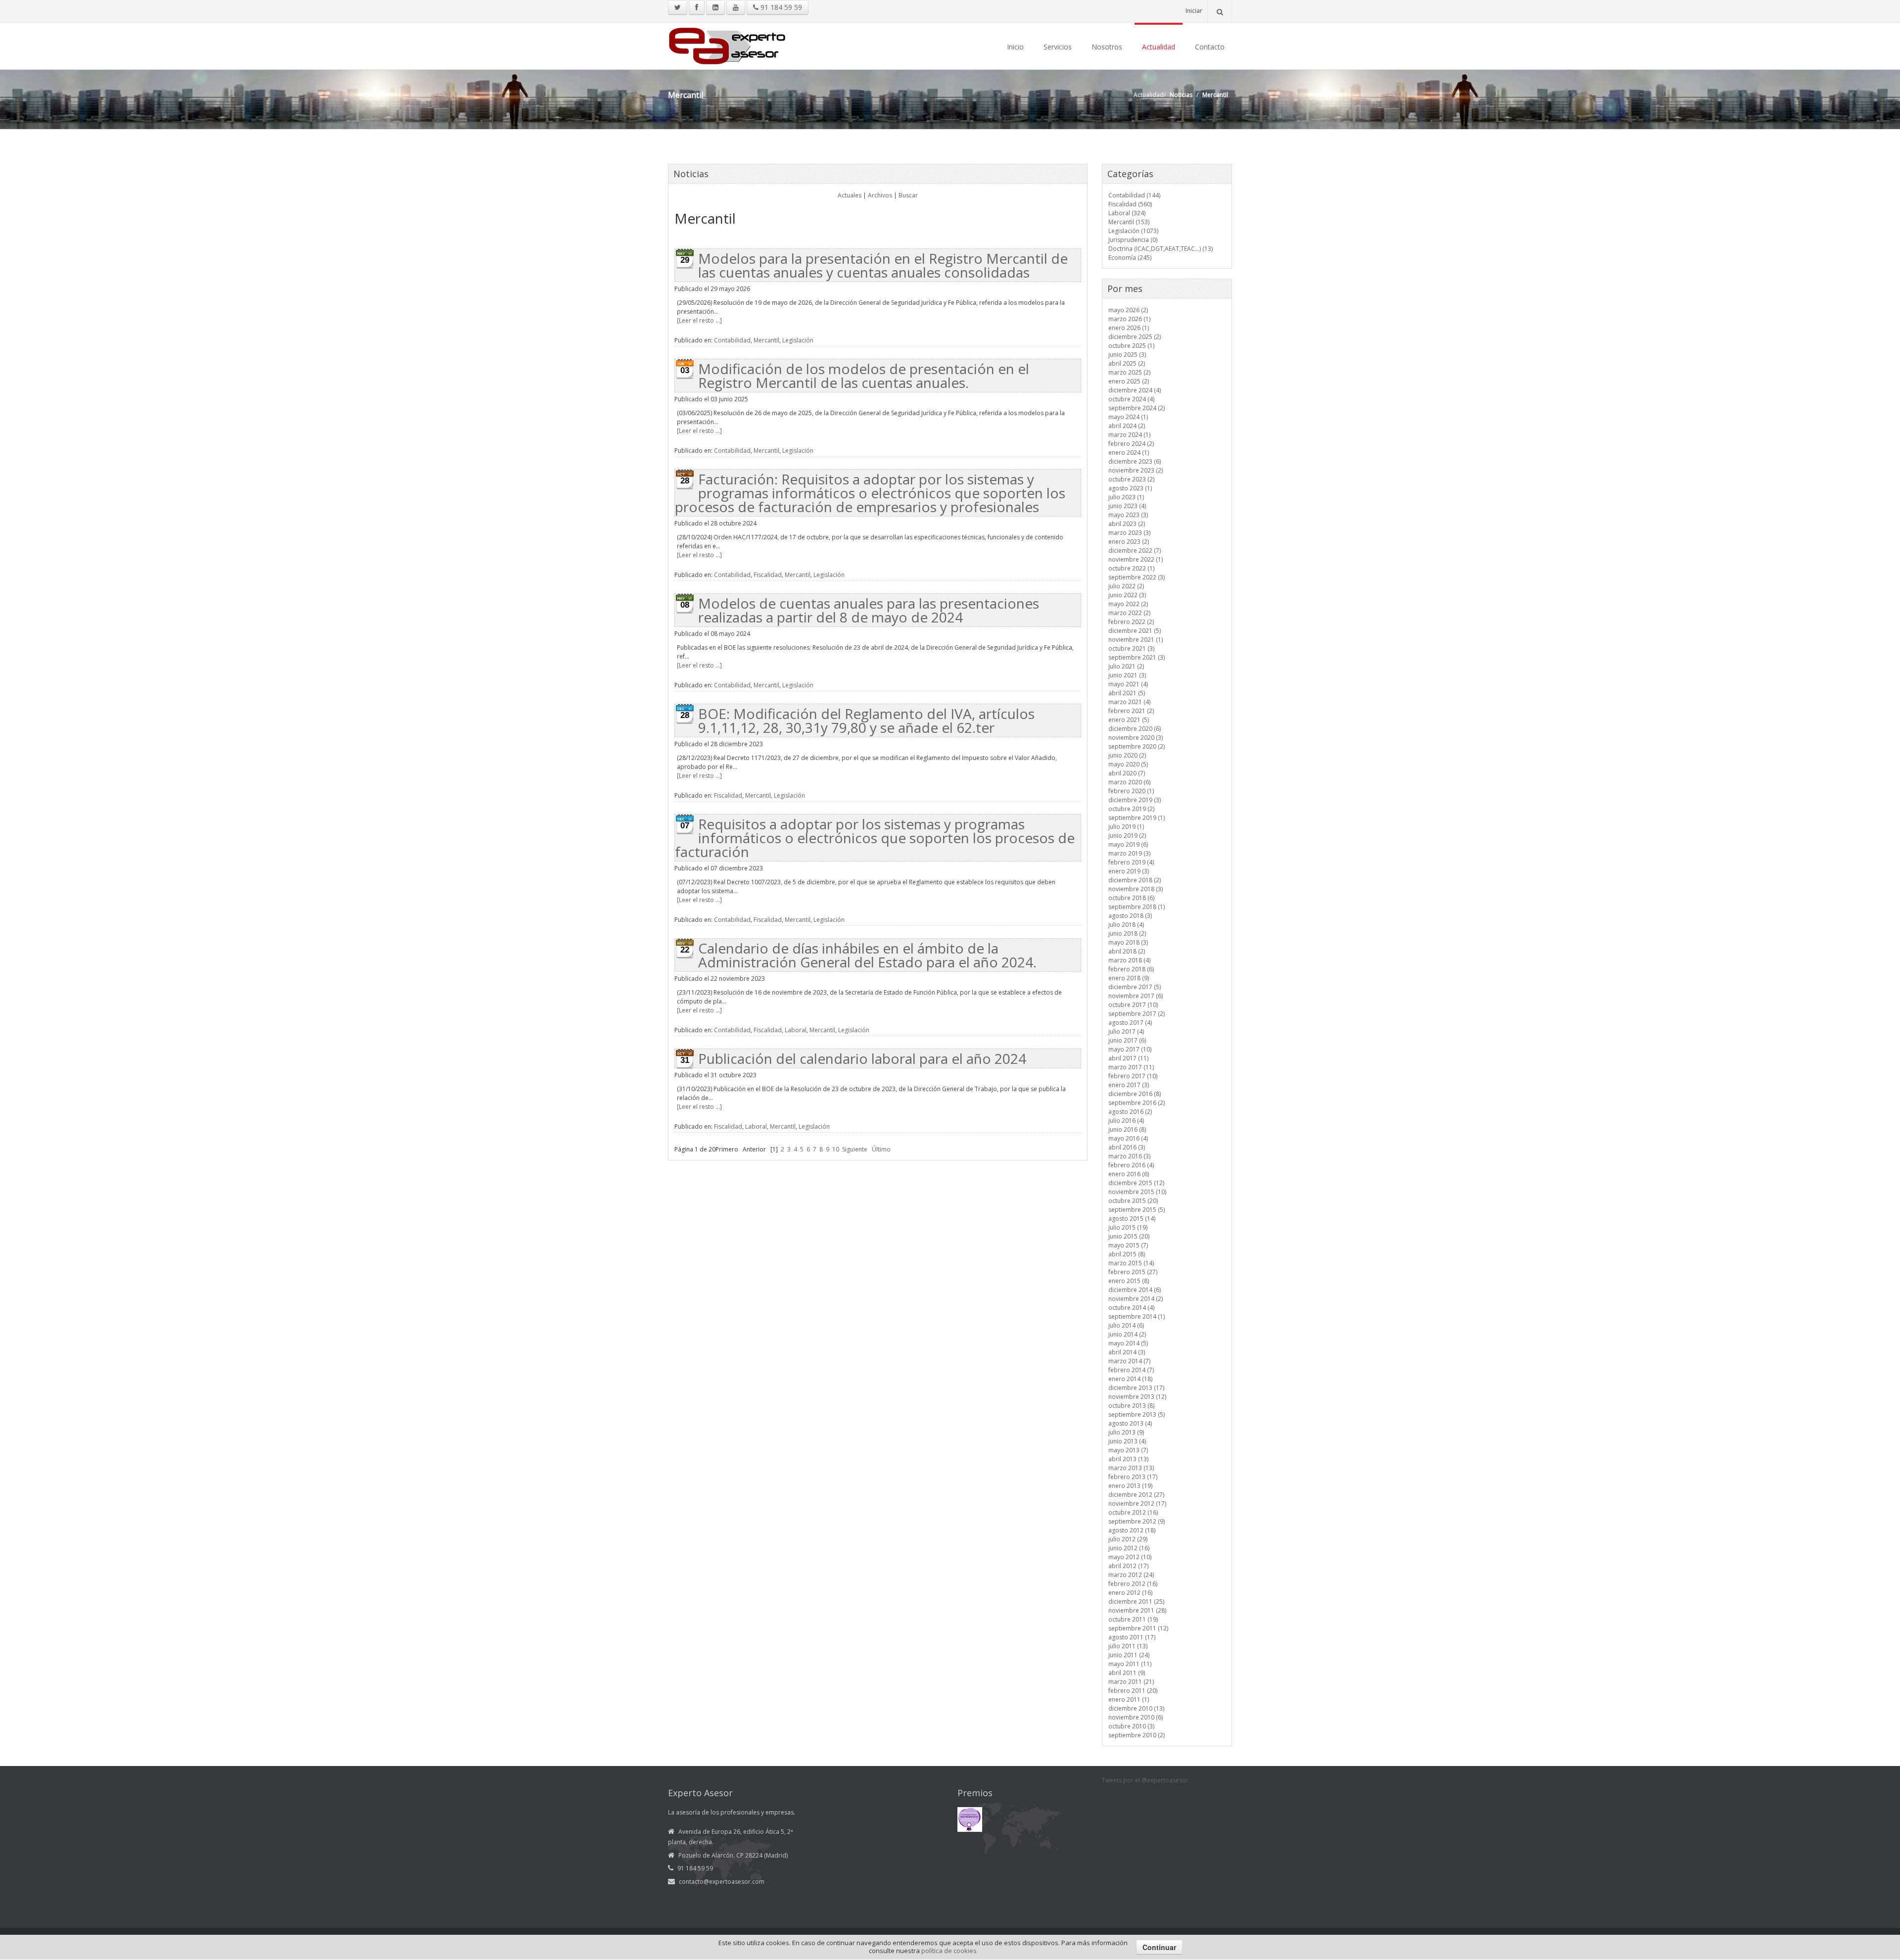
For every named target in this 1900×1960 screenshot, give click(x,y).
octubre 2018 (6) (1131, 898)
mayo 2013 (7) (1128, 1450)
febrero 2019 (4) (1131, 862)
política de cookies (949, 1951)
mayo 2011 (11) (1130, 1664)
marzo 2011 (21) (1131, 1682)
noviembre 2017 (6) (1136, 996)
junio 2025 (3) (1127, 355)
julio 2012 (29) (1128, 1539)
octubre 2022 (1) (1131, 568)
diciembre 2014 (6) (1135, 1290)
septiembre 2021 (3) (1137, 657)
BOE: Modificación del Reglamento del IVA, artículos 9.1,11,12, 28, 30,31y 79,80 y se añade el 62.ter (866, 720)
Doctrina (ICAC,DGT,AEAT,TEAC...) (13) (1161, 249)
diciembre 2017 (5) (1135, 987)
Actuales (850, 195)
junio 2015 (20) (1129, 1236)
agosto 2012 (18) (1132, 1530)
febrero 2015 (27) (1133, 1272)
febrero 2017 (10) (1133, 1076)
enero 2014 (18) (1130, 1379)
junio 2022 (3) (1127, 595)
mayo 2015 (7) (1128, 1245)
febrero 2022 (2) (1131, 622)
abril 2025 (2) (1127, 363)
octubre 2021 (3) (1131, 648)
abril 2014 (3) (1127, 1352)
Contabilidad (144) (1134, 195)
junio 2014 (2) (1127, 1334)
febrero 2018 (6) (1131, 969)
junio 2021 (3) (1127, 675)
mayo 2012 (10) (1130, 1557)
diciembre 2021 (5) (1135, 631)
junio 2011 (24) (1129, 1655)
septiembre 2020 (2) (1137, 746)
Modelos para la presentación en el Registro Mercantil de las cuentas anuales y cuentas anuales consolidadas (883, 265)
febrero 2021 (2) (1131, 711)
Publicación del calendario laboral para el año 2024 (862, 1058)
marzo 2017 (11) (1131, 1067)
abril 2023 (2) (1127, 524)
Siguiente (855, 1149)
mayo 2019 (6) (1128, 844)
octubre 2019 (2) (1131, 809)
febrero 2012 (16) (1133, 1584)
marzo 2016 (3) (1129, 1156)
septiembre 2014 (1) (1137, 1316)
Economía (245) (1130, 258)
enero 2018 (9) (1129, 978)
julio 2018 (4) (1126, 925)
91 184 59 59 (780, 7)
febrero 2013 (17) (1133, 1477)
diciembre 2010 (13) (1136, 1708)
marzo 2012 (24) (1131, 1575)
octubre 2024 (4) (1131, 399)
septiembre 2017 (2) (1137, 1014)
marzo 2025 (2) (1129, 372)
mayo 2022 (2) (1128, 604)
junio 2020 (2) (1127, 755)
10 (836, 1149)
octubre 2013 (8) (1131, 1406)
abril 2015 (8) (1127, 1254)
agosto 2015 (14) (1132, 1219)
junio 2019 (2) (1127, 836)
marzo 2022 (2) (1129, 613)
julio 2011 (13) (1128, 1646)
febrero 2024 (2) (1131, 444)
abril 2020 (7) (1127, 773)
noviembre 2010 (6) (1136, 1717)
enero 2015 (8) (1129, 1281)
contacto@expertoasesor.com (722, 1882)
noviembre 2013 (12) (1137, 1397)
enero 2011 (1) (1129, 1699)
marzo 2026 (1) (1129, 319)
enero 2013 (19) (1130, 1486)
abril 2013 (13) (1128, 1459)
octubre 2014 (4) (1131, 1308)
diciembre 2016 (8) (1135, 1094)
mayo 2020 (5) (1128, 764)
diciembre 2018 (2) (1135, 880)
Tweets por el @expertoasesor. (1146, 1780)
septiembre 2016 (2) (1137, 1103)
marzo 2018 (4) (1129, 960)
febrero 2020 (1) (1131, 791)
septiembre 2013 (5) (1137, 1414)
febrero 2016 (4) (1131, 1165)
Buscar (908, 195)
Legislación (798, 340)
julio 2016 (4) (1126, 1121)
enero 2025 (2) (1129, 381)
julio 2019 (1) (1126, 827)
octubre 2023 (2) (1131, 479)
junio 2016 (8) (1127, 1129)
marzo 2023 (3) (1129, 533)
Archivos (880, 195)
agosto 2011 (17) (1132, 1637)
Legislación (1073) (1133, 231)
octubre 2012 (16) (1133, 1512)
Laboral (796, 1030)
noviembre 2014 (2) (1136, 1299)
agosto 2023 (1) (1130, 488)
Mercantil (766, 340)
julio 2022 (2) (1126, 586)
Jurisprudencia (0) (1133, 240)
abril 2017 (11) (1128, 1058)
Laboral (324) (1127, 213)
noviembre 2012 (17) (1137, 1504)
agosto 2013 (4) (1130, 1423)
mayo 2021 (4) (1128, 684)
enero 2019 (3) (1129, 871)
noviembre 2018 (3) (1136, 889)
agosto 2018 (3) (1130, 916)
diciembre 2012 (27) (1136, 1495)
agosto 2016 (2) (1130, 1112)
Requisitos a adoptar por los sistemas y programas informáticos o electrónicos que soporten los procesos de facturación (875, 838)
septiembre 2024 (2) (1137, 408)
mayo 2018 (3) (1128, 942)
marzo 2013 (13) (1131, 1468)
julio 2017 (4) (1126, 1031)
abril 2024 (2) (1127, 426)
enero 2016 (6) (1129, 1174)
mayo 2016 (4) (1128, 1138)
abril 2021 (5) (1127, 693)
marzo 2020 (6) (1129, 782)
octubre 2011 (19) (1133, 1619)
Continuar (1159, 1947)
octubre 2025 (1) (1131, 346)
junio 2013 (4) (1127, 1441)
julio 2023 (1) (1126, 497)
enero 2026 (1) (1129, 328)
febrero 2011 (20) (1133, 1691)
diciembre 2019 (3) (1135, 800)
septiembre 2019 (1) (1137, 818)
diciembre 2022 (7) (1135, 550)
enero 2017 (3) (1129, 1085)
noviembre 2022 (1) (1136, 559)
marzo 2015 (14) (1131, 1263)
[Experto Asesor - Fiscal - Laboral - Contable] (727, 45)
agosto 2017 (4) (1130, 1023)
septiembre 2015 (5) (1137, 1210)
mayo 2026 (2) (1128, 310)
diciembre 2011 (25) (1136, 1601)
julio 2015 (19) (1128, 1227)
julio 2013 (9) (1126, 1432)
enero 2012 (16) (1130, 1593)
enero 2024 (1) (1129, 453)
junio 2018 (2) (1127, 933)
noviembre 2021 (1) (1136, 640)
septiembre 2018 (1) (1137, 907)
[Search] (1220, 11)
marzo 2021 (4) (1129, 702)
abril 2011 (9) (1127, 1673)
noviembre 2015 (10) (1137, 1192)
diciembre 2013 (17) (1136, 1388)
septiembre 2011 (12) (1138, 1628)
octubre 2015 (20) (1133, 1201)
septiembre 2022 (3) (1137, 577)
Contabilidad (732, 340)
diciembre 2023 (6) (1135, 461)
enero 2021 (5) (1129, 720)
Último (881, 1149)
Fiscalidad (768, 575)
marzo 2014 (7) (1129, 1361)
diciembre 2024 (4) (1135, 390)
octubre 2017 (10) (1133, 1005)
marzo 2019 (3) (1129, 853)
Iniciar (1194, 11)
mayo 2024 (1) (1128, 417)
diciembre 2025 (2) (1135, 337)
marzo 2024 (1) (1129, 435)
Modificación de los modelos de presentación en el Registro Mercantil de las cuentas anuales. (864, 376)
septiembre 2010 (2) (1137, 1735)
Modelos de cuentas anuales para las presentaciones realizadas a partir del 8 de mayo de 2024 (869, 610)
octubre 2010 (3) (1131, 1726)
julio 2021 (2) (1126, 666)
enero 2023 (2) (1129, 542)
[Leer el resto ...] (699, 320)
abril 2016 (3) (1127, 1147)
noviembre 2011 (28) (1137, 1610)
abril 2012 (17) (1128, 1566)
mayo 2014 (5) (1128, 1343)
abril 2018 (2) (1127, 951)
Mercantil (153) (1129, 222)
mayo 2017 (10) (1130, 1049)
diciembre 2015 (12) (1136, 1183)
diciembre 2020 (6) (1135, 729)
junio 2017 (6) (1127, 1040)
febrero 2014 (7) (1131, 1370)
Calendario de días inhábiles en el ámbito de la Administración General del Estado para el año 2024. (867, 955)
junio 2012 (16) (1129, 1548)
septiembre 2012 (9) (1137, 1521)
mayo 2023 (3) (1128, 515)
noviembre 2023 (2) (1136, 470)
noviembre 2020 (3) (1136, 738)
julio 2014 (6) (1126, 1325)
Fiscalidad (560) (1130, 204)
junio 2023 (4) (1127, 506)
